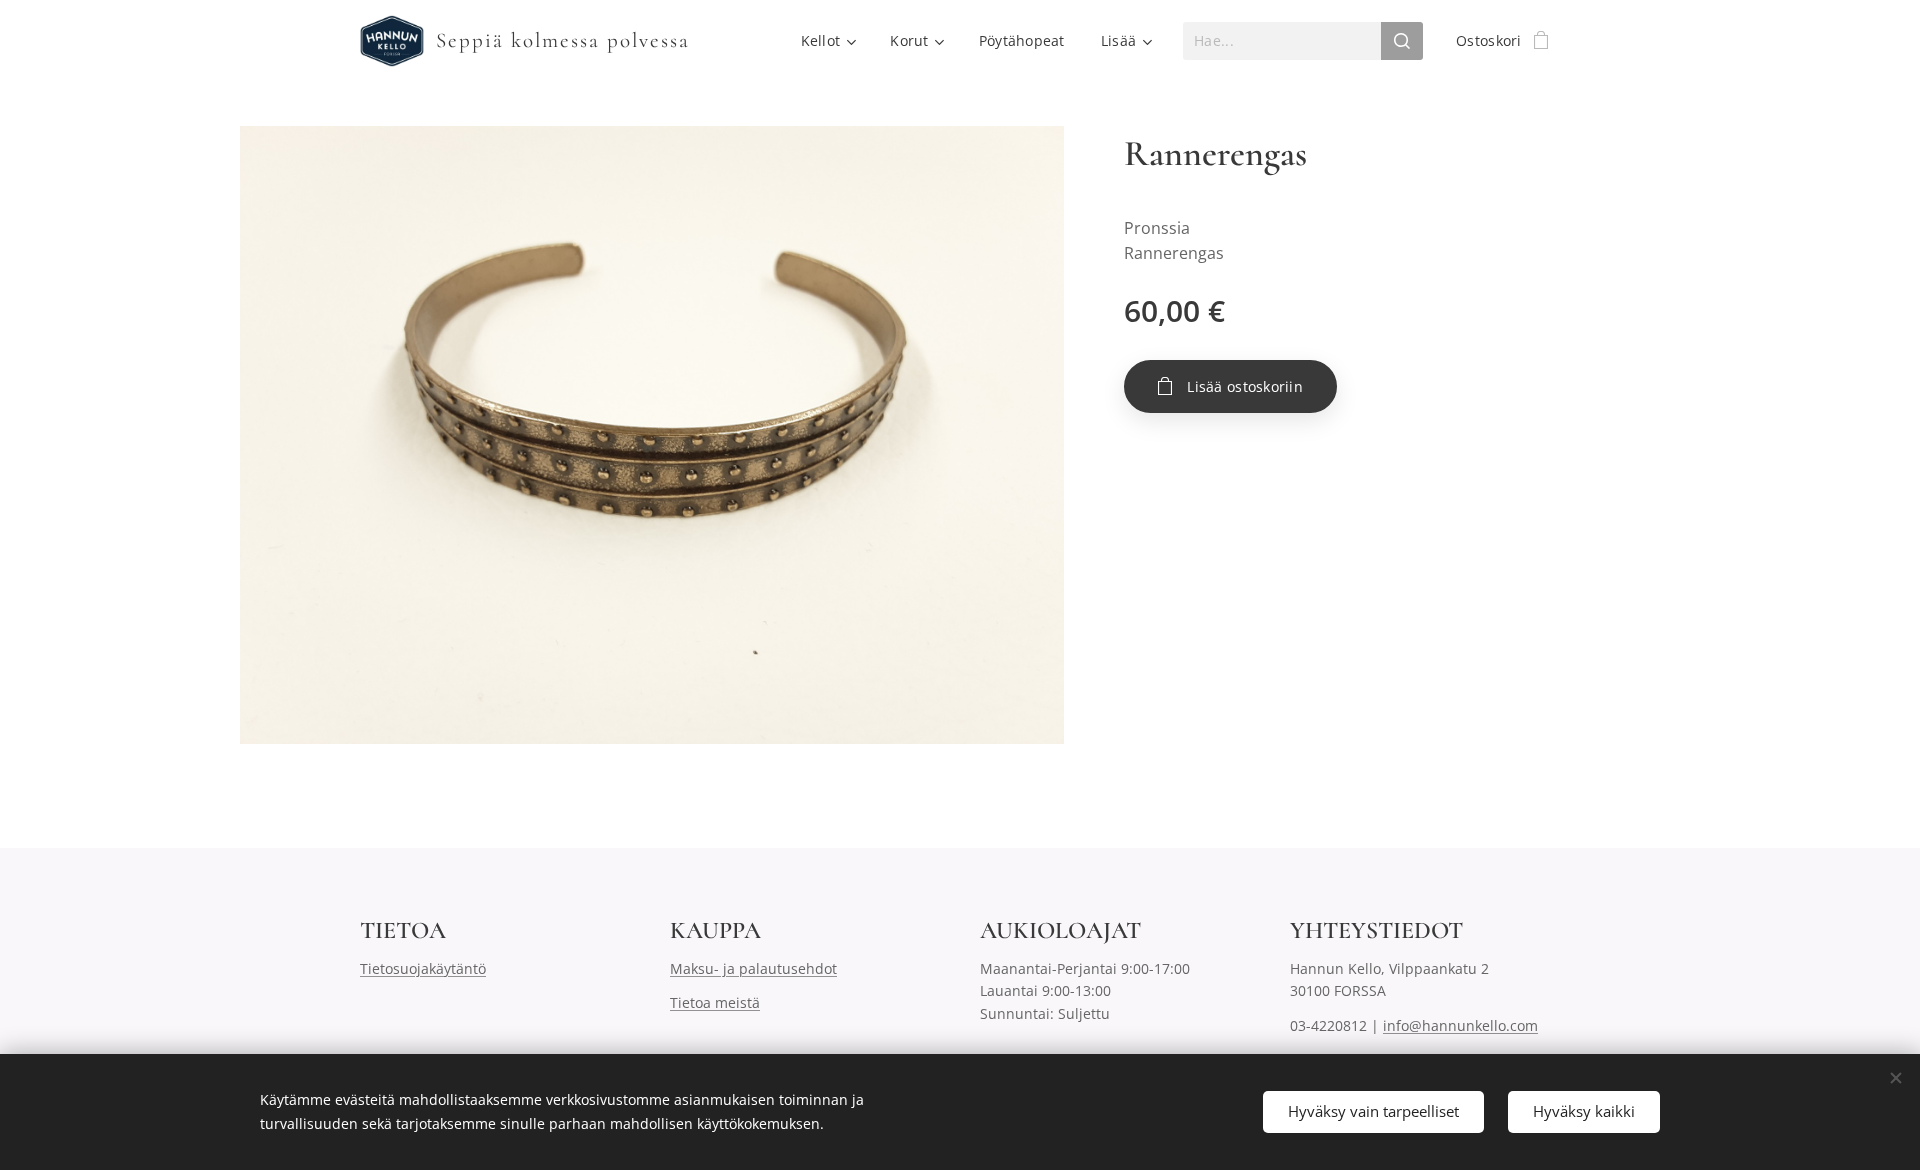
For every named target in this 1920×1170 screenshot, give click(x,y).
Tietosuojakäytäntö (423, 968)
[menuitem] (828, 41)
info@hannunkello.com (1460, 1025)
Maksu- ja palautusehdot (753, 968)
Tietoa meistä (715, 1002)
